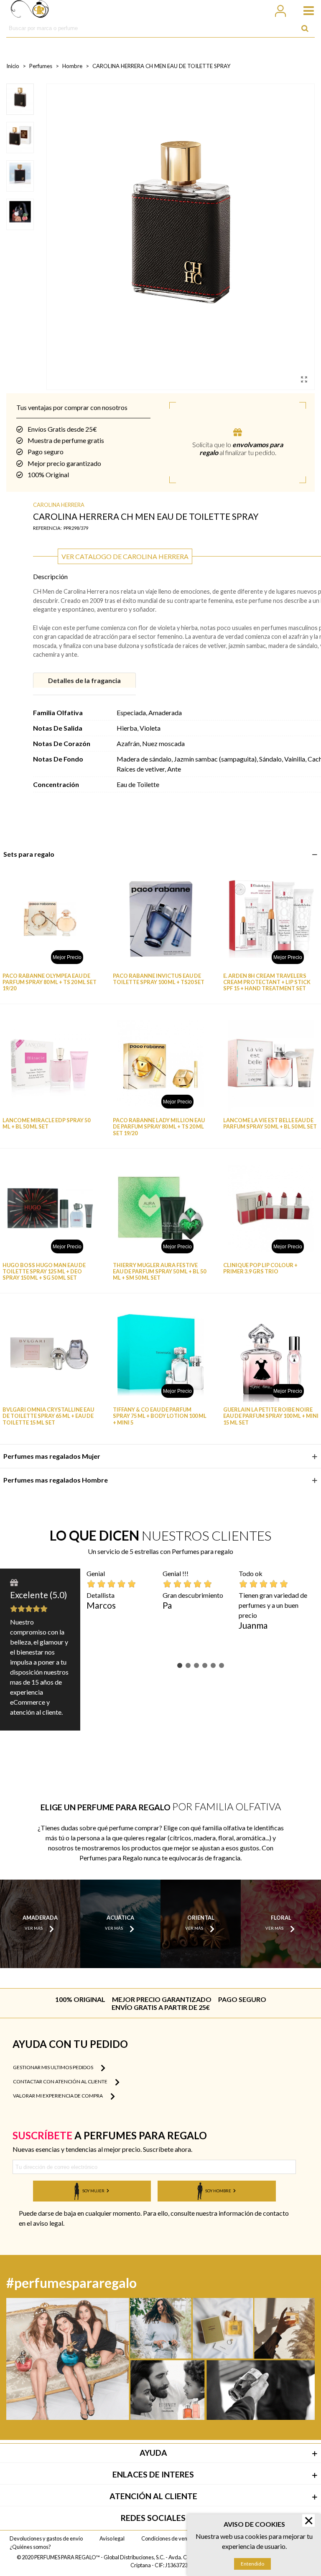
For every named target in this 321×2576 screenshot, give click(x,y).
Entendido (252, 2564)
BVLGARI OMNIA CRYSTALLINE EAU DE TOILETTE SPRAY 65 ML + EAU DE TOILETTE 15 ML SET (48, 1416)
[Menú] (305, 10)
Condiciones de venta (167, 2538)
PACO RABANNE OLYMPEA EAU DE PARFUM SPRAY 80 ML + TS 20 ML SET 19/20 (50, 982)
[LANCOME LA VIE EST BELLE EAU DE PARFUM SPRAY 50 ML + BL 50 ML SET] (271, 1064)
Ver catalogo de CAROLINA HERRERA (125, 556)
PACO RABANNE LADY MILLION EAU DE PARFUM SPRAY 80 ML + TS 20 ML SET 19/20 (159, 1127)
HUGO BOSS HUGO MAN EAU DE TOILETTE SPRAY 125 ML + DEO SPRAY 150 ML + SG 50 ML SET (44, 1272)
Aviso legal (112, 2538)
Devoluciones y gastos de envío (46, 2538)
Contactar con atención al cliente (61, 2081)
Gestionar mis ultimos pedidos (53, 2067)
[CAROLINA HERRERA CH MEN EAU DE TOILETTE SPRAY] (304, 379)
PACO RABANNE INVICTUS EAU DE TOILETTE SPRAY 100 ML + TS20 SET (159, 979)
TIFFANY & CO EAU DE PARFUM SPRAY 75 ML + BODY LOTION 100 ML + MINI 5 (160, 1416)
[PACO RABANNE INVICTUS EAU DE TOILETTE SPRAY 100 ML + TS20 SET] (160, 919)
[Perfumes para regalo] (30, 10)
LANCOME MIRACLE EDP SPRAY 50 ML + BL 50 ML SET (46, 1124)
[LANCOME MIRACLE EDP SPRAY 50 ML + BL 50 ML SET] (50, 1064)
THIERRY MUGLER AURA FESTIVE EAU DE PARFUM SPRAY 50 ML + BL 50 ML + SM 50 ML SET (159, 1272)
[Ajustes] (280, 10)
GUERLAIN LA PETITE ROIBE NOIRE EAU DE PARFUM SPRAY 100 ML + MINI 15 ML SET (271, 1416)
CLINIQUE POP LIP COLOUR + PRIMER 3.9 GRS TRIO (260, 1268)
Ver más (34, 1928)
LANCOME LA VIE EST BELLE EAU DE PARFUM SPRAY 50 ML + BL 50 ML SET (270, 1124)
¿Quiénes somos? (30, 2547)
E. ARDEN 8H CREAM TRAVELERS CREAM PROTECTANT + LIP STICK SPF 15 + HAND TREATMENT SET (267, 982)
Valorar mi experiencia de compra (58, 2096)
